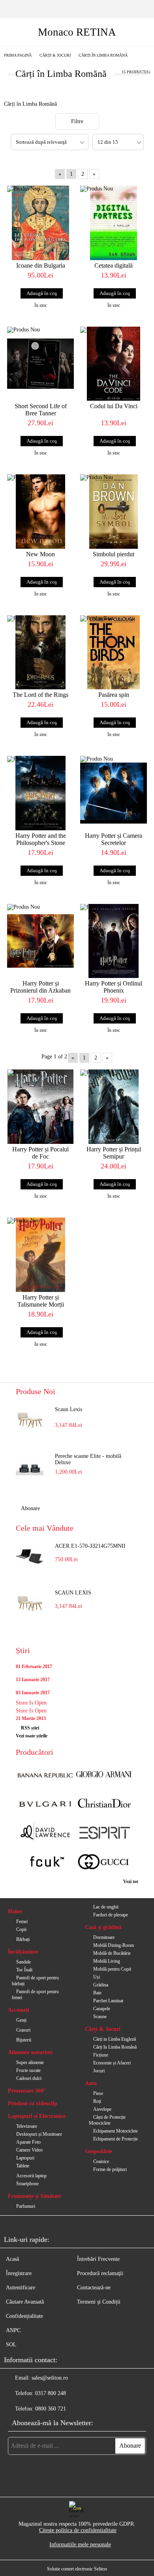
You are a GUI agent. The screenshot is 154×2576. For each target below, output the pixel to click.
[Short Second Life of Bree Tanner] (40, 364)
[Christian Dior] (104, 1804)
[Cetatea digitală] (114, 223)
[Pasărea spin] (114, 653)
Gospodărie (99, 2151)
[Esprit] (104, 1834)
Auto (91, 2083)
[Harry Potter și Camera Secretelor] (114, 793)
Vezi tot (131, 1882)
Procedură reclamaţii (100, 2273)
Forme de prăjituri (110, 2169)
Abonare (30, 1508)
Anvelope (102, 2109)
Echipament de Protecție (115, 2139)
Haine (15, 1911)
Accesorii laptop (31, 2176)
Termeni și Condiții (99, 2302)
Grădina (101, 1985)
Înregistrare (19, 2273)
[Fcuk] (45, 1863)
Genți (21, 2020)
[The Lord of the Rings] (40, 653)
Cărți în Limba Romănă (115, 2047)
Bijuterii (24, 2040)
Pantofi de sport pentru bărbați (35, 1981)
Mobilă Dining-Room (114, 1945)
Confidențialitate (24, 2316)
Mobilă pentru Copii (112, 1969)
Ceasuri (23, 2030)
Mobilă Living (107, 1961)
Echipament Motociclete (115, 2131)
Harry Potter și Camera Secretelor (114, 839)
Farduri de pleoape (111, 1915)
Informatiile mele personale (80, 2545)
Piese (98, 2093)
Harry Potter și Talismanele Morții (41, 1301)
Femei (22, 1922)
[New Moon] (40, 512)
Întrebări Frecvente (98, 2259)
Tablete (23, 2166)
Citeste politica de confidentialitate (78, 2530)
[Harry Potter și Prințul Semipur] (114, 1107)
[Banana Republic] (45, 1775)
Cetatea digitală (114, 265)
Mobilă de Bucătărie (112, 1953)
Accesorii (19, 2010)
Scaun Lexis (69, 1409)
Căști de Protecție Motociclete (107, 2120)
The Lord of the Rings (40, 695)
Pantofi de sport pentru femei (35, 1995)
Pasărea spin (114, 695)
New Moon (40, 554)
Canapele (102, 2009)
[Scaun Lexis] (30, 1420)
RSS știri (30, 1728)
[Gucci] (104, 1863)
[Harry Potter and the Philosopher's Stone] (40, 793)
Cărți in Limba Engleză (115, 2039)
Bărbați (23, 1939)
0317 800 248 (51, 2393)
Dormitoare (104, 1937)
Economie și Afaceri (112, 2063)
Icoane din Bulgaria (41, 265)
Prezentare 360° (27, 2091)
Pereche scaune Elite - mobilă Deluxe (88, 1459)
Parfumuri (26, 2206)
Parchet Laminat (108, 2001)
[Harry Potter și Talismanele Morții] (40, 1255)
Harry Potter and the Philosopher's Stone (41, 839)
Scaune (100, 2017)
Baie (97, 1993)
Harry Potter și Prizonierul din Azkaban (40, 987)
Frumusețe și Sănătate (35, 2196)
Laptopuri (25, 2158)
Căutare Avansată (25, 2302)
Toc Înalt (24, 1970)
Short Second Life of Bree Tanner (41, 410)
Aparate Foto (28, 2142)
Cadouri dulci (29, 2078)
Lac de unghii (106, 1907)
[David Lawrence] (45, 1834)
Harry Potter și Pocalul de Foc (40, 1153)
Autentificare (21, 2288)
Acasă (12, 2259)
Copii (21, 1929)
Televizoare (27, 2126)
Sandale (23, 1962)
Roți (97, 2101)
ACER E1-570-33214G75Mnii (90, 1546)
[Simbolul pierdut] (114, 512)
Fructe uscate (28, 2070)
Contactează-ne (94, 2288)
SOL (11, 2345)
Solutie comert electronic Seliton (77, 2569)
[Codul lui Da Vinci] (114, 364)
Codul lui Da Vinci (114, 406)
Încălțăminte (23, 1952)
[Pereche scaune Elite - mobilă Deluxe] (30, 1467)
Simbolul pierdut (114, 554)
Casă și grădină (103, 1927)
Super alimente (30, 2062)
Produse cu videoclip (33, 2103)
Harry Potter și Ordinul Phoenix (114, 987)
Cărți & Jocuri (103, 2029)
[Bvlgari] (45, 1804)
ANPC (13, 2330)
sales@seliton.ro (50, 2378)
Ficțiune (101, 2055)
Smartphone (27, 2184)
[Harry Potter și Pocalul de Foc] (40, 1107)
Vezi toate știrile (32, 1736)
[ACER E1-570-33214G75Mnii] (30, 1557)
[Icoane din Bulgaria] (40, 223)
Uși (97, 1977)
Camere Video (29, 2150)
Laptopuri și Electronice (37, 2116)
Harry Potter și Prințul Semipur (114, 1153)
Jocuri (99, 2071)
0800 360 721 (51, 2409)
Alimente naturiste (30, 2052)
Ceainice (101, 2161)
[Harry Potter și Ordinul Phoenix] (114, 941)
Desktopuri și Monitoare (39, 2134)
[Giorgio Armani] (104, 1775)
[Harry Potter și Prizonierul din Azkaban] (40, 941)
